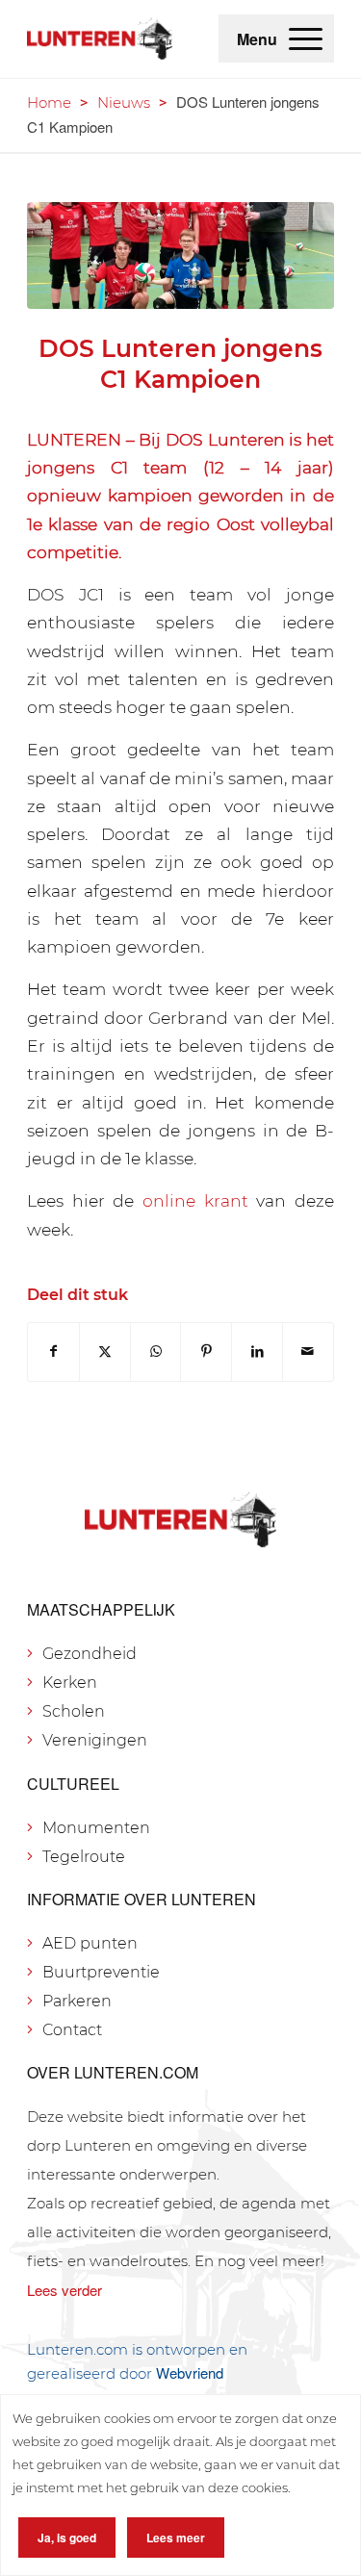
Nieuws (124, 102)
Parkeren (77, 2001)
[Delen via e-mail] (308, 1352)
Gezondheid (90, 1654)
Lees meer (176, 2538)
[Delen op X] (105, 1352)
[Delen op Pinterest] (206, 1352)
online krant (195, 1200)
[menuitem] (306, 38)
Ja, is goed (67, 2538)
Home (49, 102)
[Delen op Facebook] (53, 1352)
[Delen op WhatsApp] (156, 1352)
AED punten (90, 1943)
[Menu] (306, 38)
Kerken (70, 1683)
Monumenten (96, 1828)
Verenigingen (95, 1740)
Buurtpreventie (101, 1972)
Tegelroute (84, 1857)
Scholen (74, 1711)
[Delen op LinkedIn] (257, 1352)
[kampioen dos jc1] (180, 255)
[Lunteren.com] (100, 38)
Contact (72, 2030)
